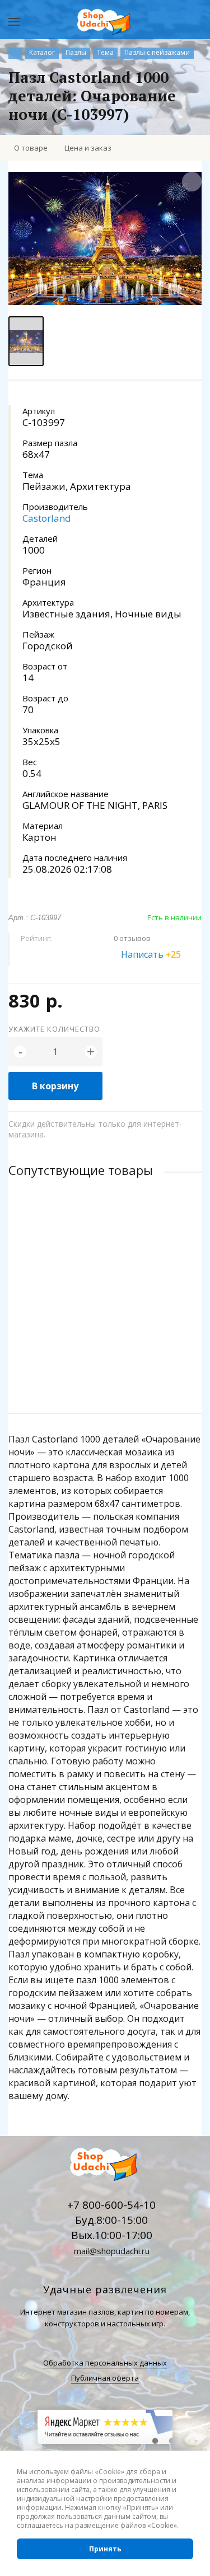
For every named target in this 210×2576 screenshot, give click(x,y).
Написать (151, 954)
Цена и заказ (88, 148)
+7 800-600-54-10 (111, 2205)
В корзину (55, 1086)
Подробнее (105, 1360)
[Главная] (15, 53)
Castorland (47, 518)
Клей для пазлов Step (49, 1275)
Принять (105, 2549)
